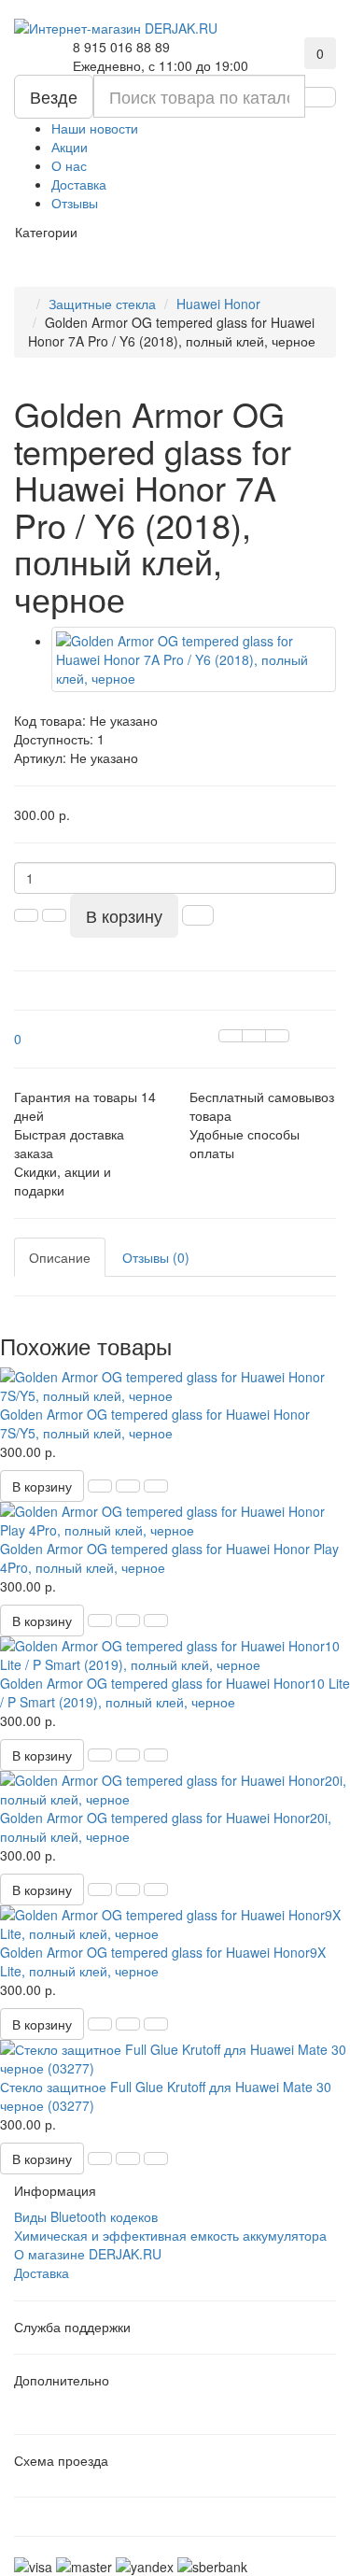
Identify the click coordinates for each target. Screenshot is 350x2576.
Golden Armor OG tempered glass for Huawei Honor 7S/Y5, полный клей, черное (155, 1423)
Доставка (79, 184)
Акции (70, 147)
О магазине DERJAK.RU (88, 2254)
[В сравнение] (277, 1036)
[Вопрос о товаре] (231, 1036)
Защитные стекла (102, 304)
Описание (60, 1257)
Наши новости (95, 128)
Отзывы (75, 203)
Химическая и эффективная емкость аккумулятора (170, 2235)
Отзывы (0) (156, 1257)
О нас (69, 165)
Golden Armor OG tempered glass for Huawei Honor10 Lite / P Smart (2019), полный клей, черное (175, 1692)
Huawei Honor (218, 304)
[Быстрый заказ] (198, 915)
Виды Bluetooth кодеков (86, 2216)
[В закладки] (254, 1036)
